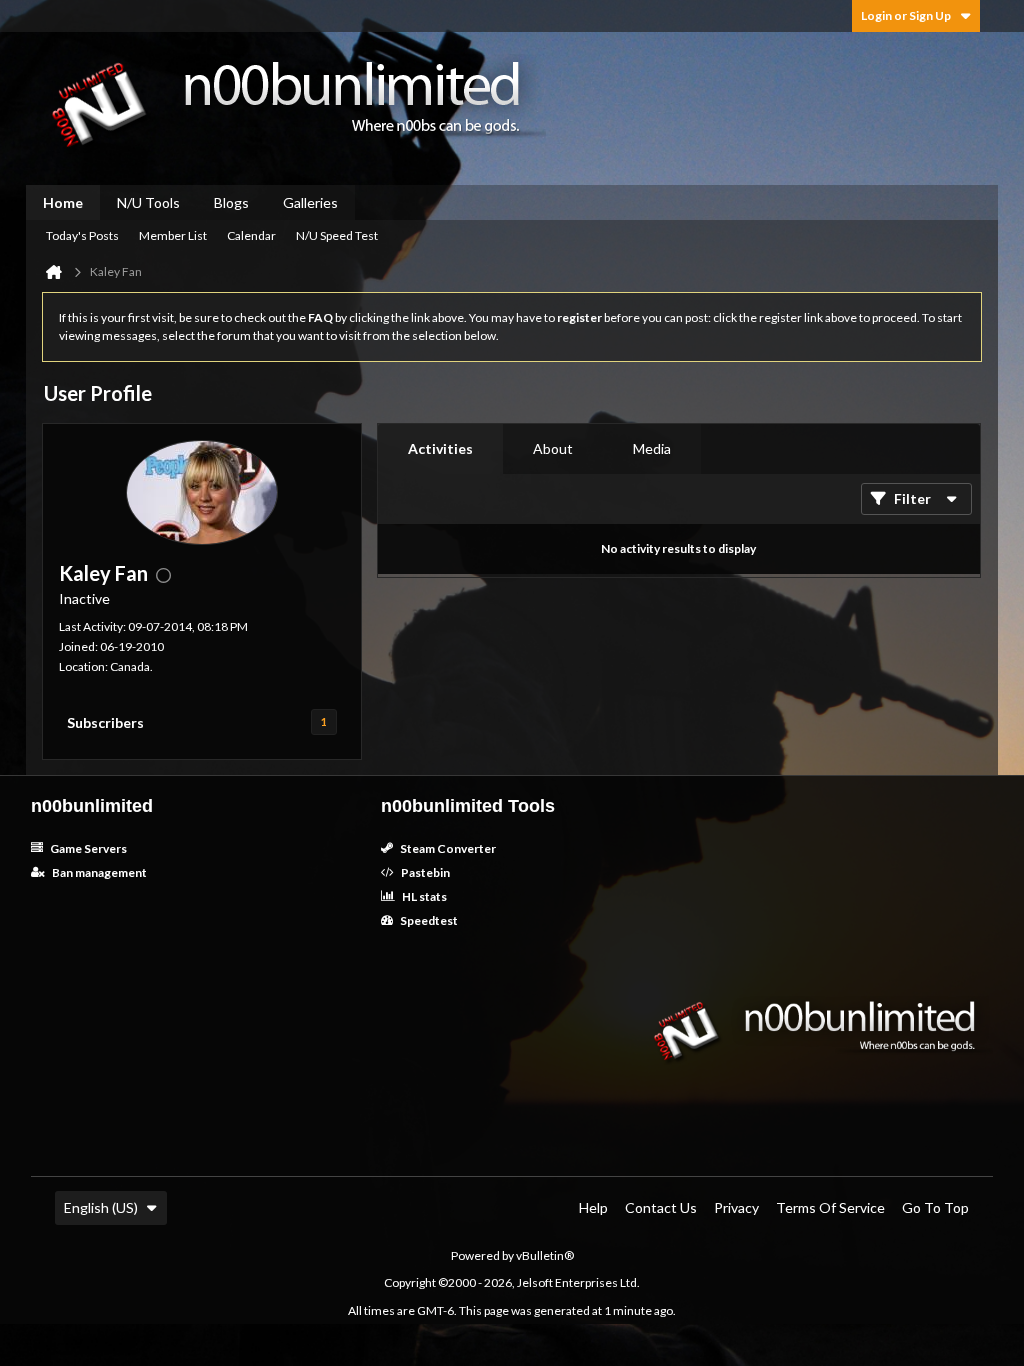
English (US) (101, 1207)
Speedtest (428, 920)
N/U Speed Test (337, 235)
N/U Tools (148, 202)
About (553, 448)
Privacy (736, 1207)
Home (63, 202)
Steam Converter (447, 848)
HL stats (423, 896)
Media (652, 448)
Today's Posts (82, 235)
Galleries (310, 202)
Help (593, 1207)
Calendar (251, 235)
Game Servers (87, 848)
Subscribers (105, 722)
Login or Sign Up (906, 15)
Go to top (935, 1207)
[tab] (440, 449)
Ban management (98, 872)
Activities (440, 448)
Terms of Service (830, 1207)
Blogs (231, 202)
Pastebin (424, 872)
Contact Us (661, 1207)
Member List (173, 235)
